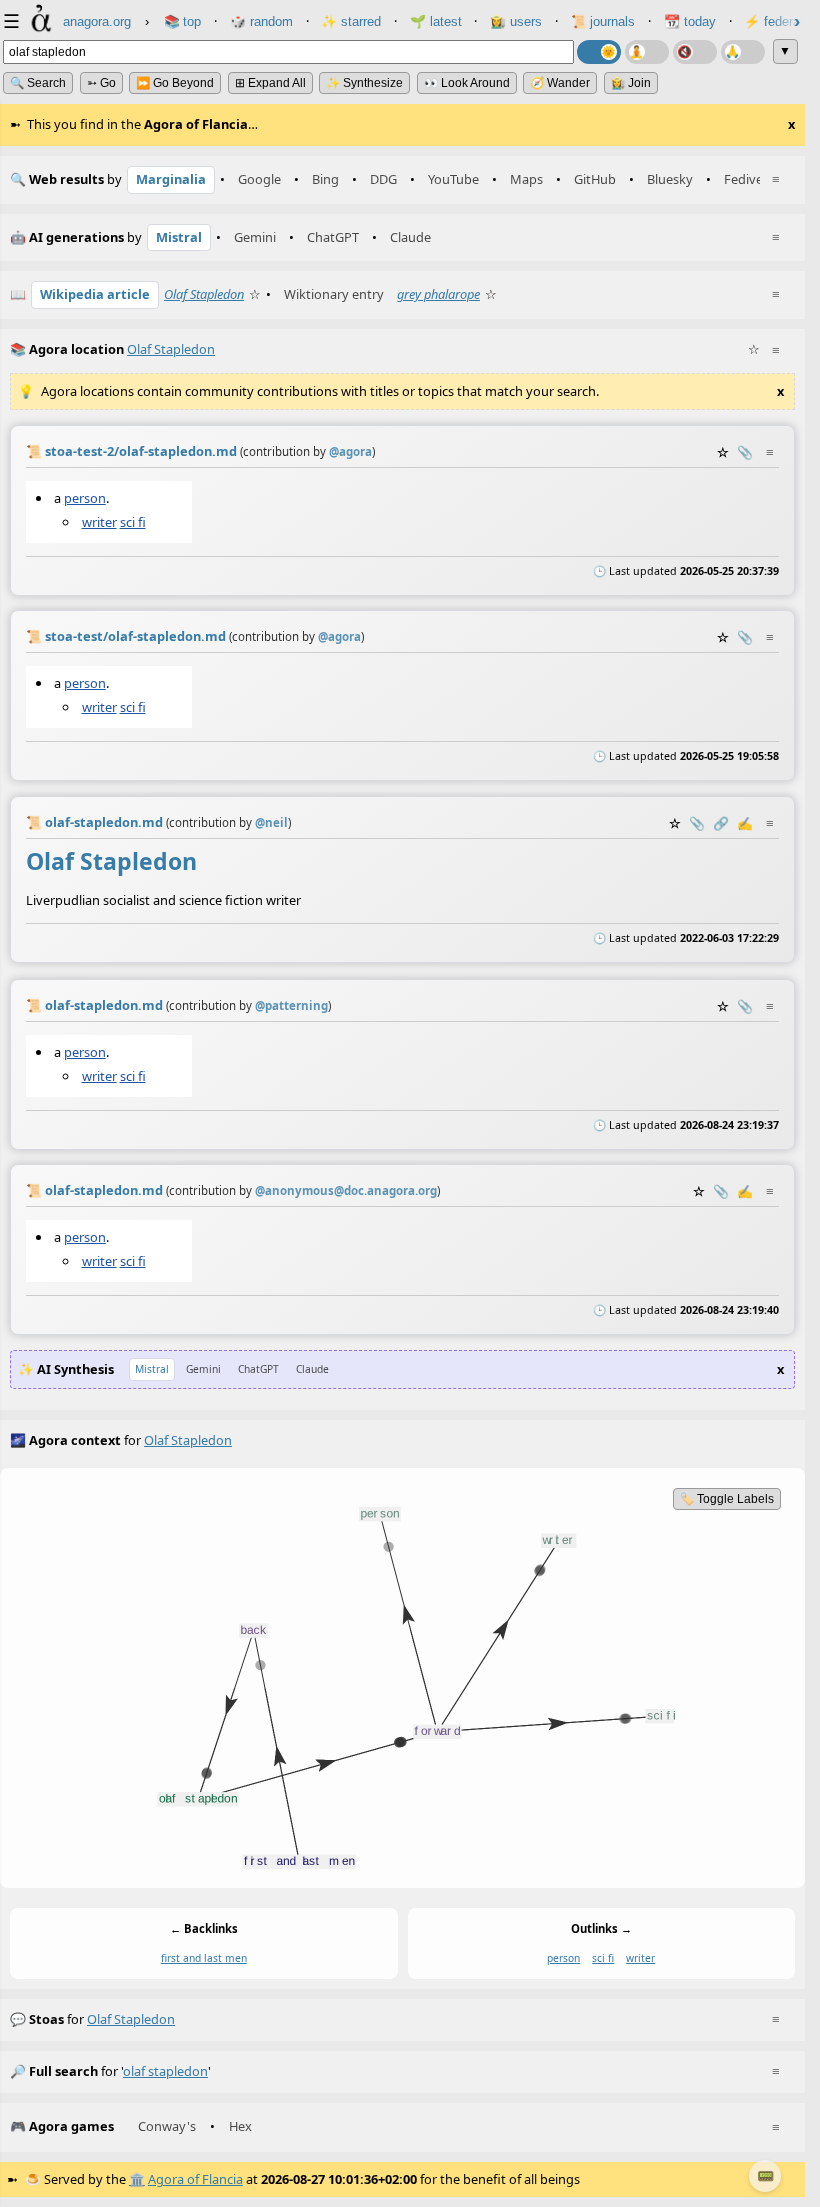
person (85, 497)
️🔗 (721, 823)
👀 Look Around (467, 83)
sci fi (133, 521)
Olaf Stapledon (204, 294)
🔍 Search (38, 83)
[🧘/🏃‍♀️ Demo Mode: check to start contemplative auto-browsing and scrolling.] (647, 52)
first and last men (204, 1959)
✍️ (745, 823)
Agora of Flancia (195, 2179)
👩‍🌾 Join (631, 83)
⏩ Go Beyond (175, 83)
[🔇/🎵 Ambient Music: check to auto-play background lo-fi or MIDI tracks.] (695, 52)
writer (99, 521)
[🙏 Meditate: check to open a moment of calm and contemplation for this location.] (743, 52)
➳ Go (101, 83)
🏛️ (137, 2179)
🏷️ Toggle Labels (727, 1499)
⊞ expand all (270, 83)
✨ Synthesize (364, 83)
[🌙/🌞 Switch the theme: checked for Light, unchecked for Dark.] (599, 52)
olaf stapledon (131, 2019)
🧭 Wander (560, 83)
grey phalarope (438, 294)
